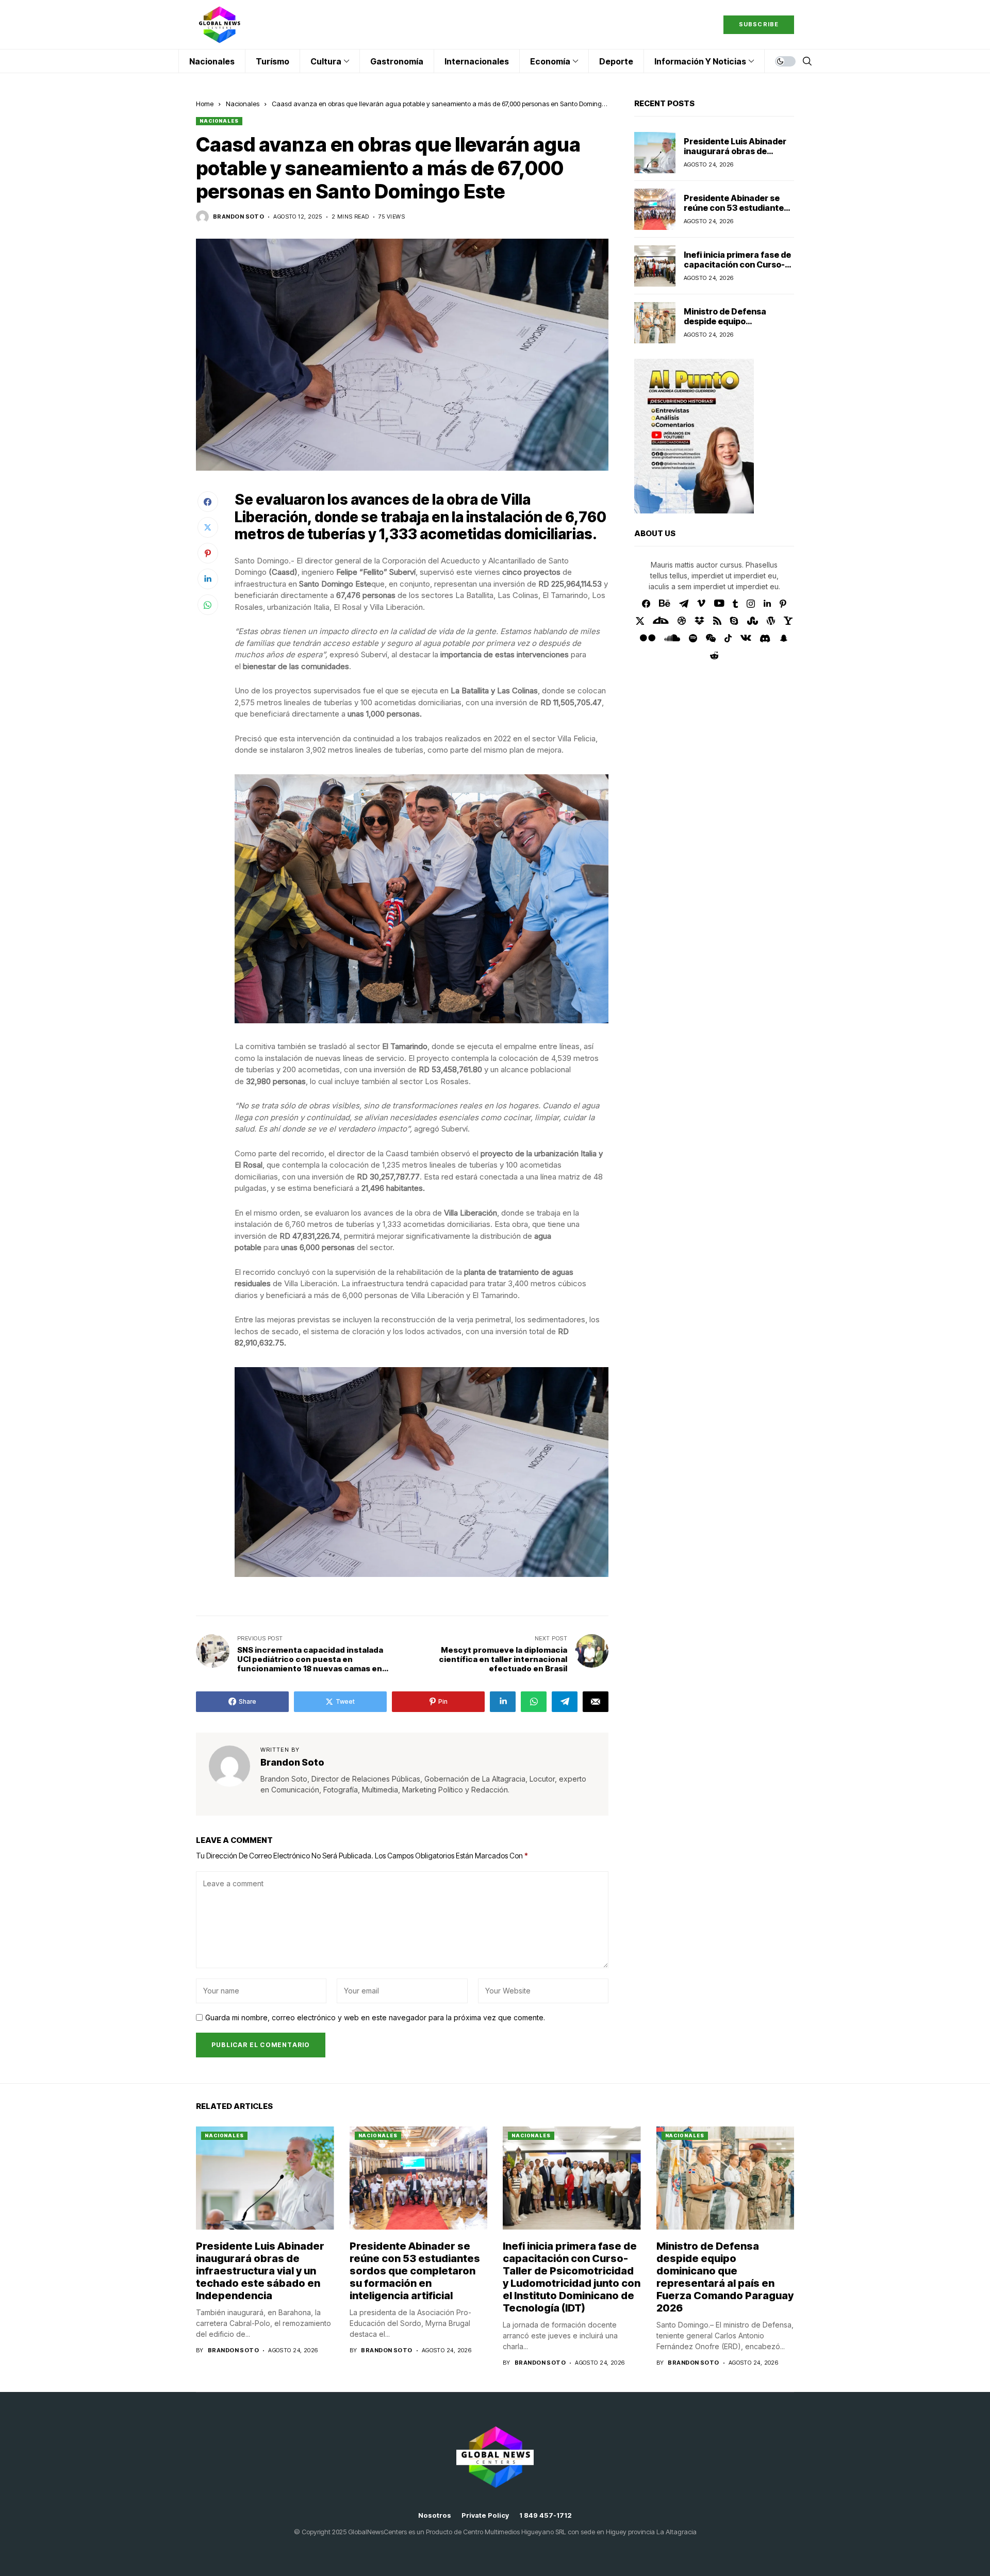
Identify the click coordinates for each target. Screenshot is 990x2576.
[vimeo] (701, 604)
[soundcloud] (672, 638)
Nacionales (243, 104)
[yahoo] (788, 621)
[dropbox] (699, 621)
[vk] (746, 638)
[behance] (665, 604)
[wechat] (711, 638)
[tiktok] (728, 638)
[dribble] (682, 621)
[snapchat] (784, 638)
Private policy (485, 2515)
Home (205, 104)
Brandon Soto (238, 217)
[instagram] (751, 604)
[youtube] (719, 604)
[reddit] (714, 655)
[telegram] (684, 604)
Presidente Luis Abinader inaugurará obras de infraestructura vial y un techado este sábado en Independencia (260, 2271)
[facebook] (646, 604)
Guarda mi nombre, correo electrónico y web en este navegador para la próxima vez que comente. (375, 2018)
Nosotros (435, 2515)
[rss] (717, 621)
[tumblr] (735, 604)
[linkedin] (767, 604)
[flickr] (648, 638)
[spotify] (693, 638)
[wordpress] (771, 621)
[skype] (734, 621)
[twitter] (640, 621)
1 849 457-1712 (546, 2515)
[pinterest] (783, 604)
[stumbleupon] (753, 621)
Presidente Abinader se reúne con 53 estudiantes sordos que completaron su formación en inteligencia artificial (415, 2271)
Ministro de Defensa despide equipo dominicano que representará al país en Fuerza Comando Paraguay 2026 (725, 2277)
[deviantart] (661, 621)
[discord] (765, 638)
